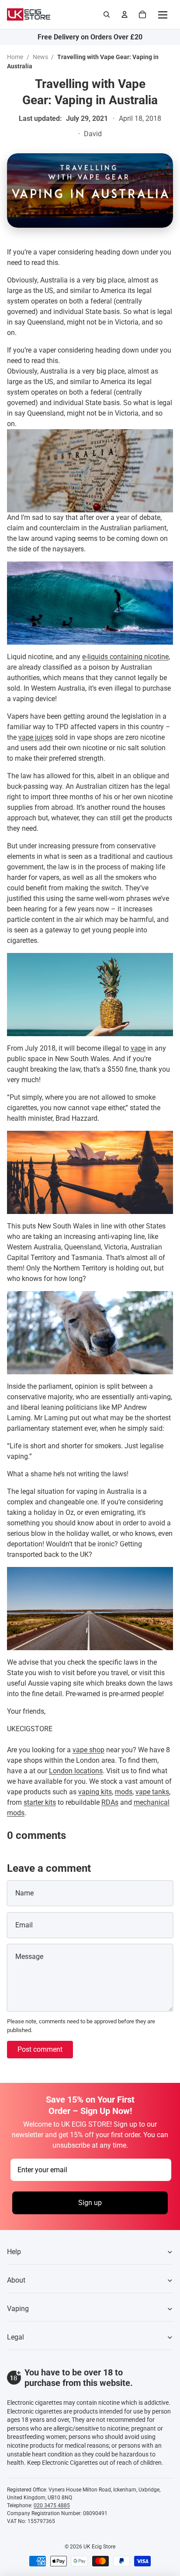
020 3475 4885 (52, 2505)
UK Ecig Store (99, 2547)
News (40, 57)
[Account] (125, 14)
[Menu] (163, 14)
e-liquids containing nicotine (125, 657)
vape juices (36, 737)
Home (15, 57)
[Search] (107, 14)
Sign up (90, 2203)
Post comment (40, 2049)
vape (138, 1048)
